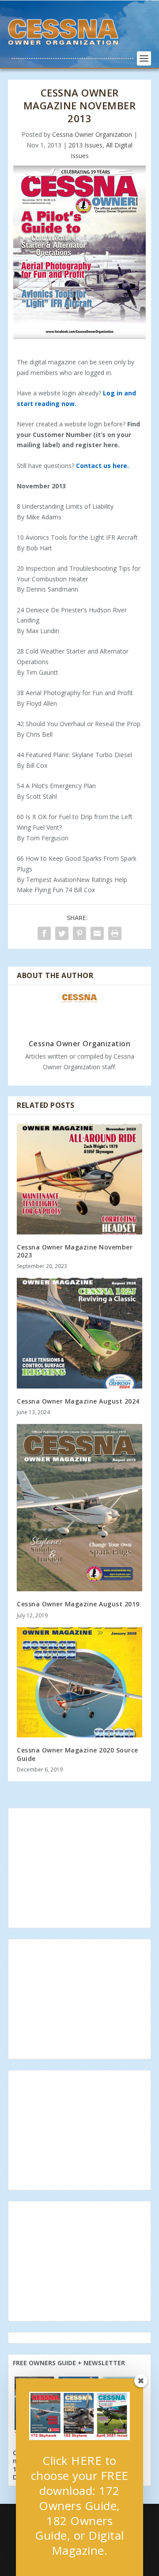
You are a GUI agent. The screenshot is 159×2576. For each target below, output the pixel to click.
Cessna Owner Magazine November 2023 (75, 1251)
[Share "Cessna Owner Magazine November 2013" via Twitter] (62, 933)
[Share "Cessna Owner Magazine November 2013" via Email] (97, 933)
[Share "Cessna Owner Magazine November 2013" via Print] (115, 933)
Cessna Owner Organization (92, 134)
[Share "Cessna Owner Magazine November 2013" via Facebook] (44, 933)
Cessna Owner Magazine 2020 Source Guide (78, 1754)
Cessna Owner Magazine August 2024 (78, 1401)
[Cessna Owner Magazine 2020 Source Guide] (79, 1683)
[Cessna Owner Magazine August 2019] (79, 1508)
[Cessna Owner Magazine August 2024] (79, 1333)
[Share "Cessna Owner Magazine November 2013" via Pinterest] (79, 933)
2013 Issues (85, 145)
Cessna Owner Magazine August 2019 (78, 1604)
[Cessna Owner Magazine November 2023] (79, 1179)
